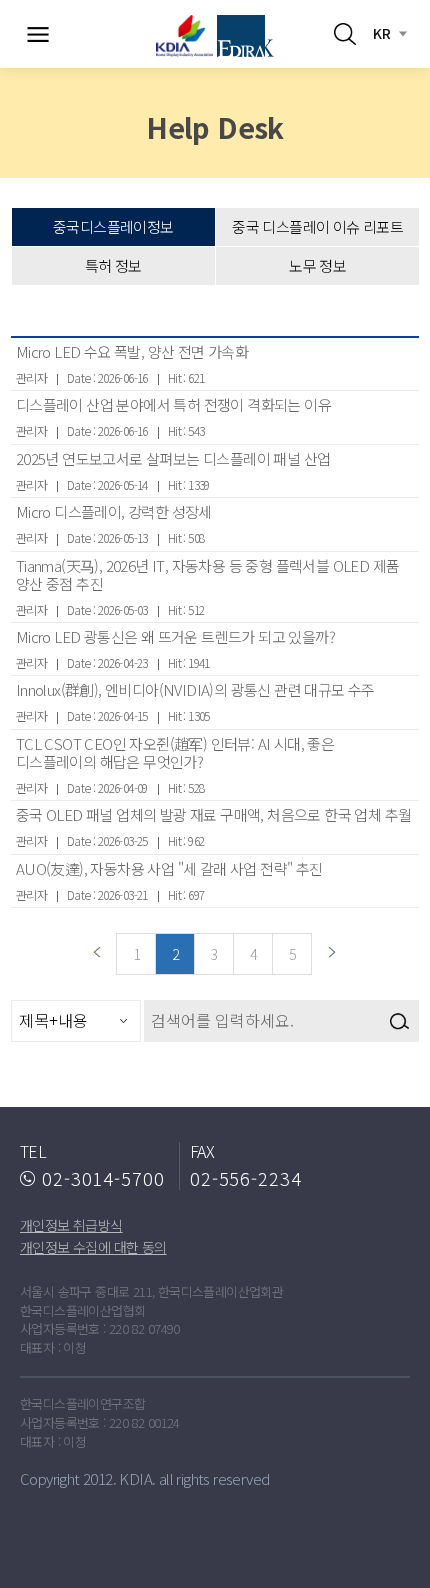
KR (382, 33)
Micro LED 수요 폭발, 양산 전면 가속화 (132, 351)
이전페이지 (97, 954)
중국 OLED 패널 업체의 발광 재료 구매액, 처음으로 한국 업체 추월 (214, 814)
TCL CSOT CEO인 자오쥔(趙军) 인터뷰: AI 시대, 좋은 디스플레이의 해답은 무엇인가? (175, 752)
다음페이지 (332, 954)
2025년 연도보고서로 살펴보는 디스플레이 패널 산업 (173, 458)
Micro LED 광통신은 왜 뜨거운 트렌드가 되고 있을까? (175, 636)
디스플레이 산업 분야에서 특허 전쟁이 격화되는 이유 (173, 404)
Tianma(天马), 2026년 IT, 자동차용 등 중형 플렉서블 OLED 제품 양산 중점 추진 (208, 574)
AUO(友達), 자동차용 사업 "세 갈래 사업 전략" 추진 (169, 868)
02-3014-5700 (103, 1178)
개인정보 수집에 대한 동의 (93, 1247)
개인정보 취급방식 (71, 1225)
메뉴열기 (38, 34)
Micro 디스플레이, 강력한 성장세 (114, 511)
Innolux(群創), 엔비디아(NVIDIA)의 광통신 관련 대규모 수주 (195, 689)
